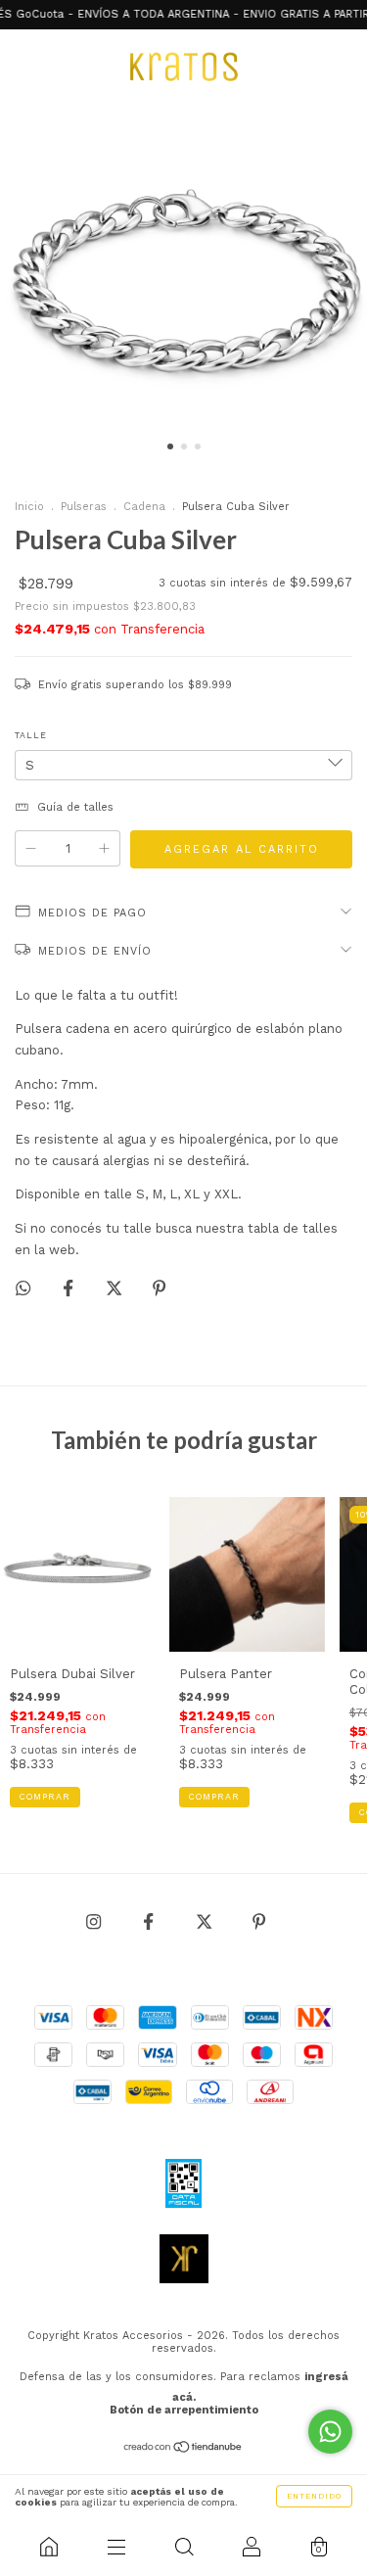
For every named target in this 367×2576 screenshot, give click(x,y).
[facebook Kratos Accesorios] (150, 1921)
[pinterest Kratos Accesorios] (259, 1921)
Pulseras (84, 507)
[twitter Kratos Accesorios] (206, 1921)
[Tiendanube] (183, 2449)
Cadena (144, 507)
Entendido (314, 2496)
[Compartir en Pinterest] (159, 1289)
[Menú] (116, 2547)
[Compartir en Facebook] (70, 1289)
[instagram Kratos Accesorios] (95, 1921)
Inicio (29, 507)
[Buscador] (183, 2547)
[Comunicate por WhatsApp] (330, 2432)
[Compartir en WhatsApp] (23, 1288)
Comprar (214, 1797)
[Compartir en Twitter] (116, 1289)
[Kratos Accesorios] (48, 2547)
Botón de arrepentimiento (184, 2410)
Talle (31, 735)
